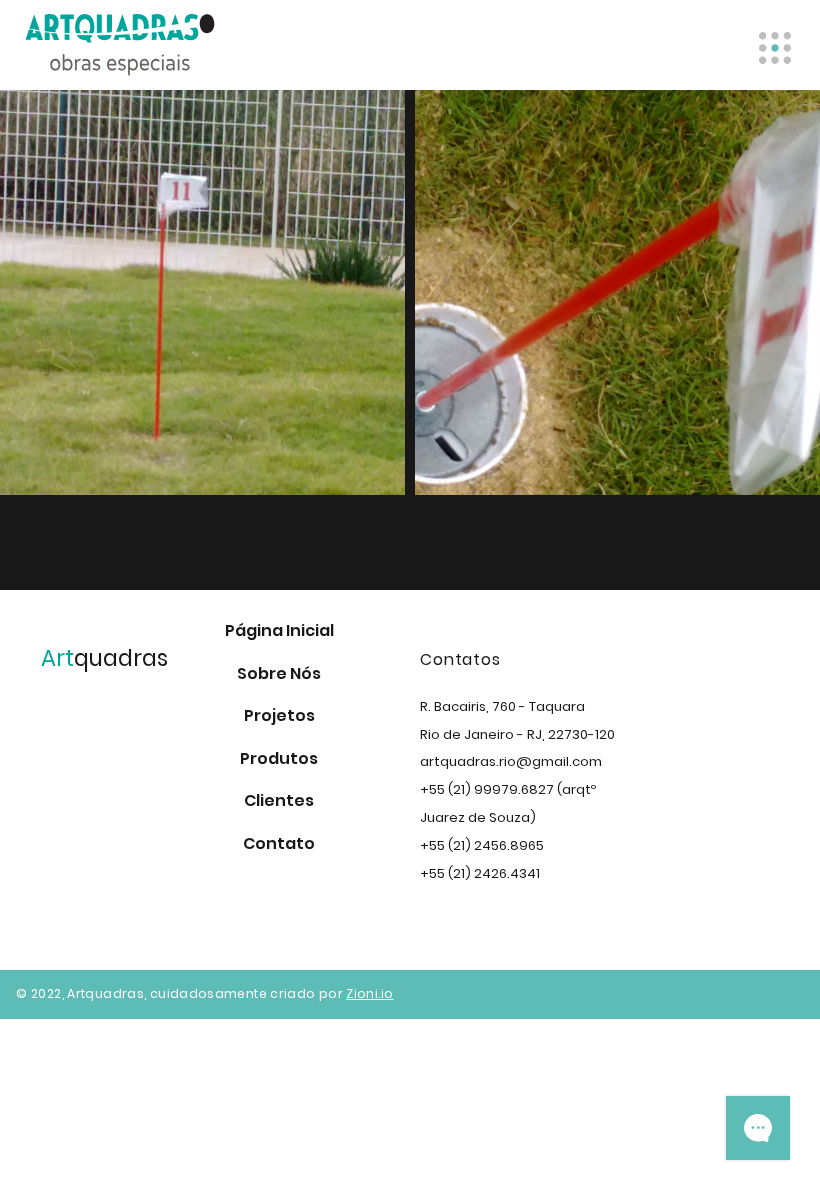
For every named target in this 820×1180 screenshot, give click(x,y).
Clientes (279, 800)
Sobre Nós (279, 673)
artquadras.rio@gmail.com (511, 761)
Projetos (279, 715)
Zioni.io (369, 993)
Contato (279, 843)
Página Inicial (279, 630)
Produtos (279, 758)
